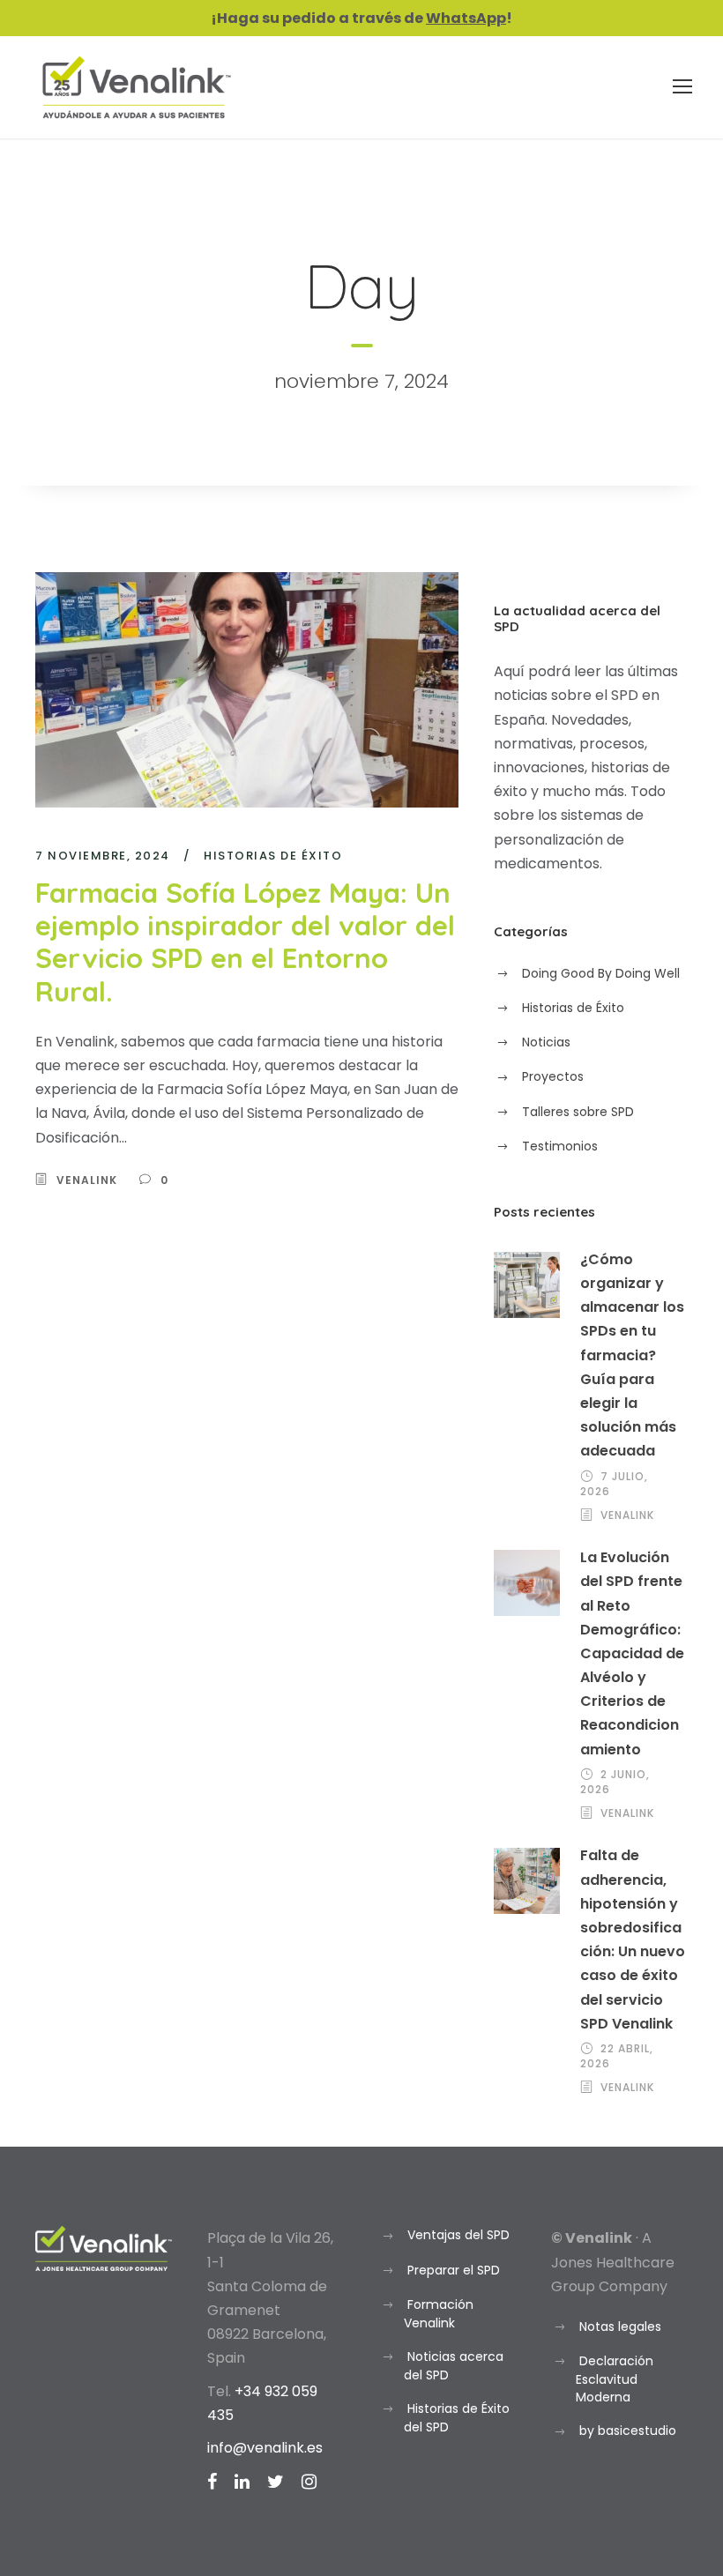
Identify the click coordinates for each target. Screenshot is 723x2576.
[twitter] (276, 2482)
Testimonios (560, 1146)
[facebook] (212, 2482)
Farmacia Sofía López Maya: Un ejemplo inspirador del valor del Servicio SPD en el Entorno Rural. (245, 942)
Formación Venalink (439, 2314)
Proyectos (553, 1076)
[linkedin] (242, 2482)
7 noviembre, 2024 (103, 856)
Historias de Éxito (273, 856)
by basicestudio (628, 2431)
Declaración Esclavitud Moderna (615, 2379)
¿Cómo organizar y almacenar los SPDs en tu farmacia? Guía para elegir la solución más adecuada (632, 1355)
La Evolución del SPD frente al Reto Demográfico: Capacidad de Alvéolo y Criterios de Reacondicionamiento (632, 1653)
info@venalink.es (265, 2448)
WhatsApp (466, 18)
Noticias (546, 1042)
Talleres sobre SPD (578, 1112)
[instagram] (309, 2482)
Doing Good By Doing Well (601, 973)
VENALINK (87, 1180)
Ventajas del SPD (458, 2235)
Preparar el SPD (454, 2270)
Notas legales (620, 2327)
